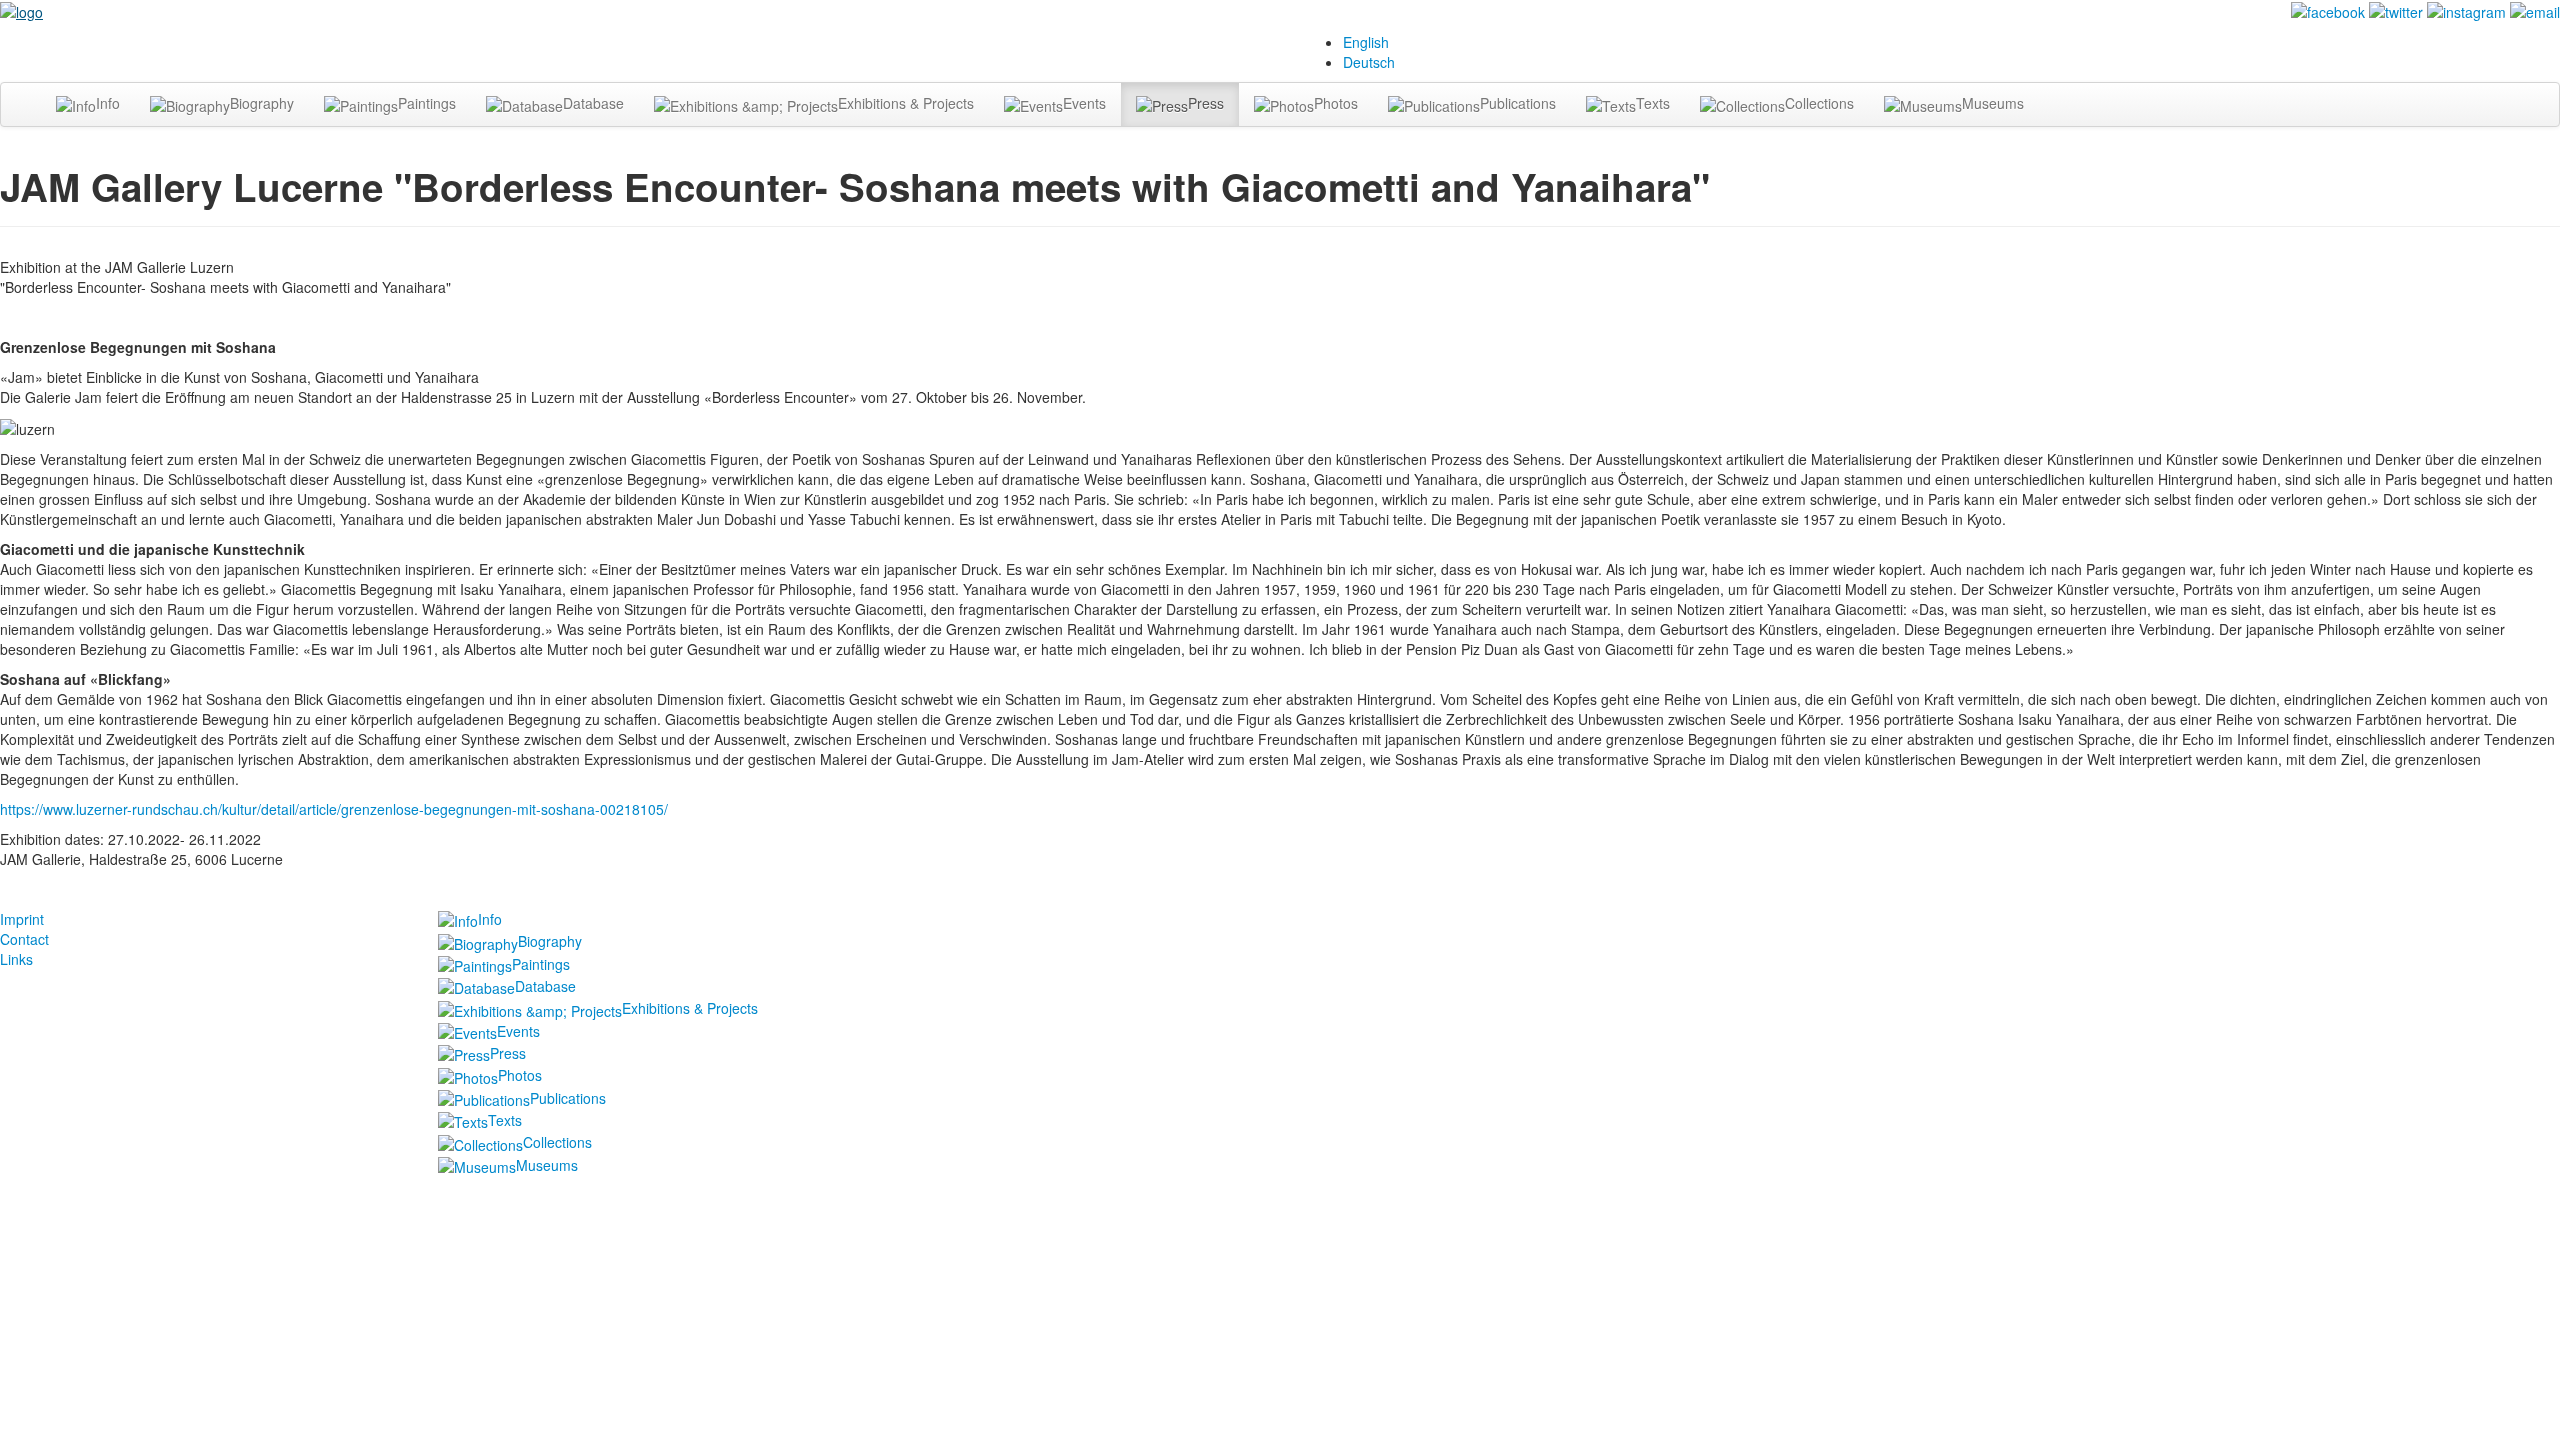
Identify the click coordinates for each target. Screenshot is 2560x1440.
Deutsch (1369, 62)
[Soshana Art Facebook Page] (2328, 10)
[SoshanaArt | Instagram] (2466, 10)
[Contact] (2535, 10)
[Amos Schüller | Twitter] (2396, 10)
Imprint (22, 919)
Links (16, 959)
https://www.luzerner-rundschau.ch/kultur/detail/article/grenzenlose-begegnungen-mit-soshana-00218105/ (334, 809)
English (1366, 42)
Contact (24, 939)
